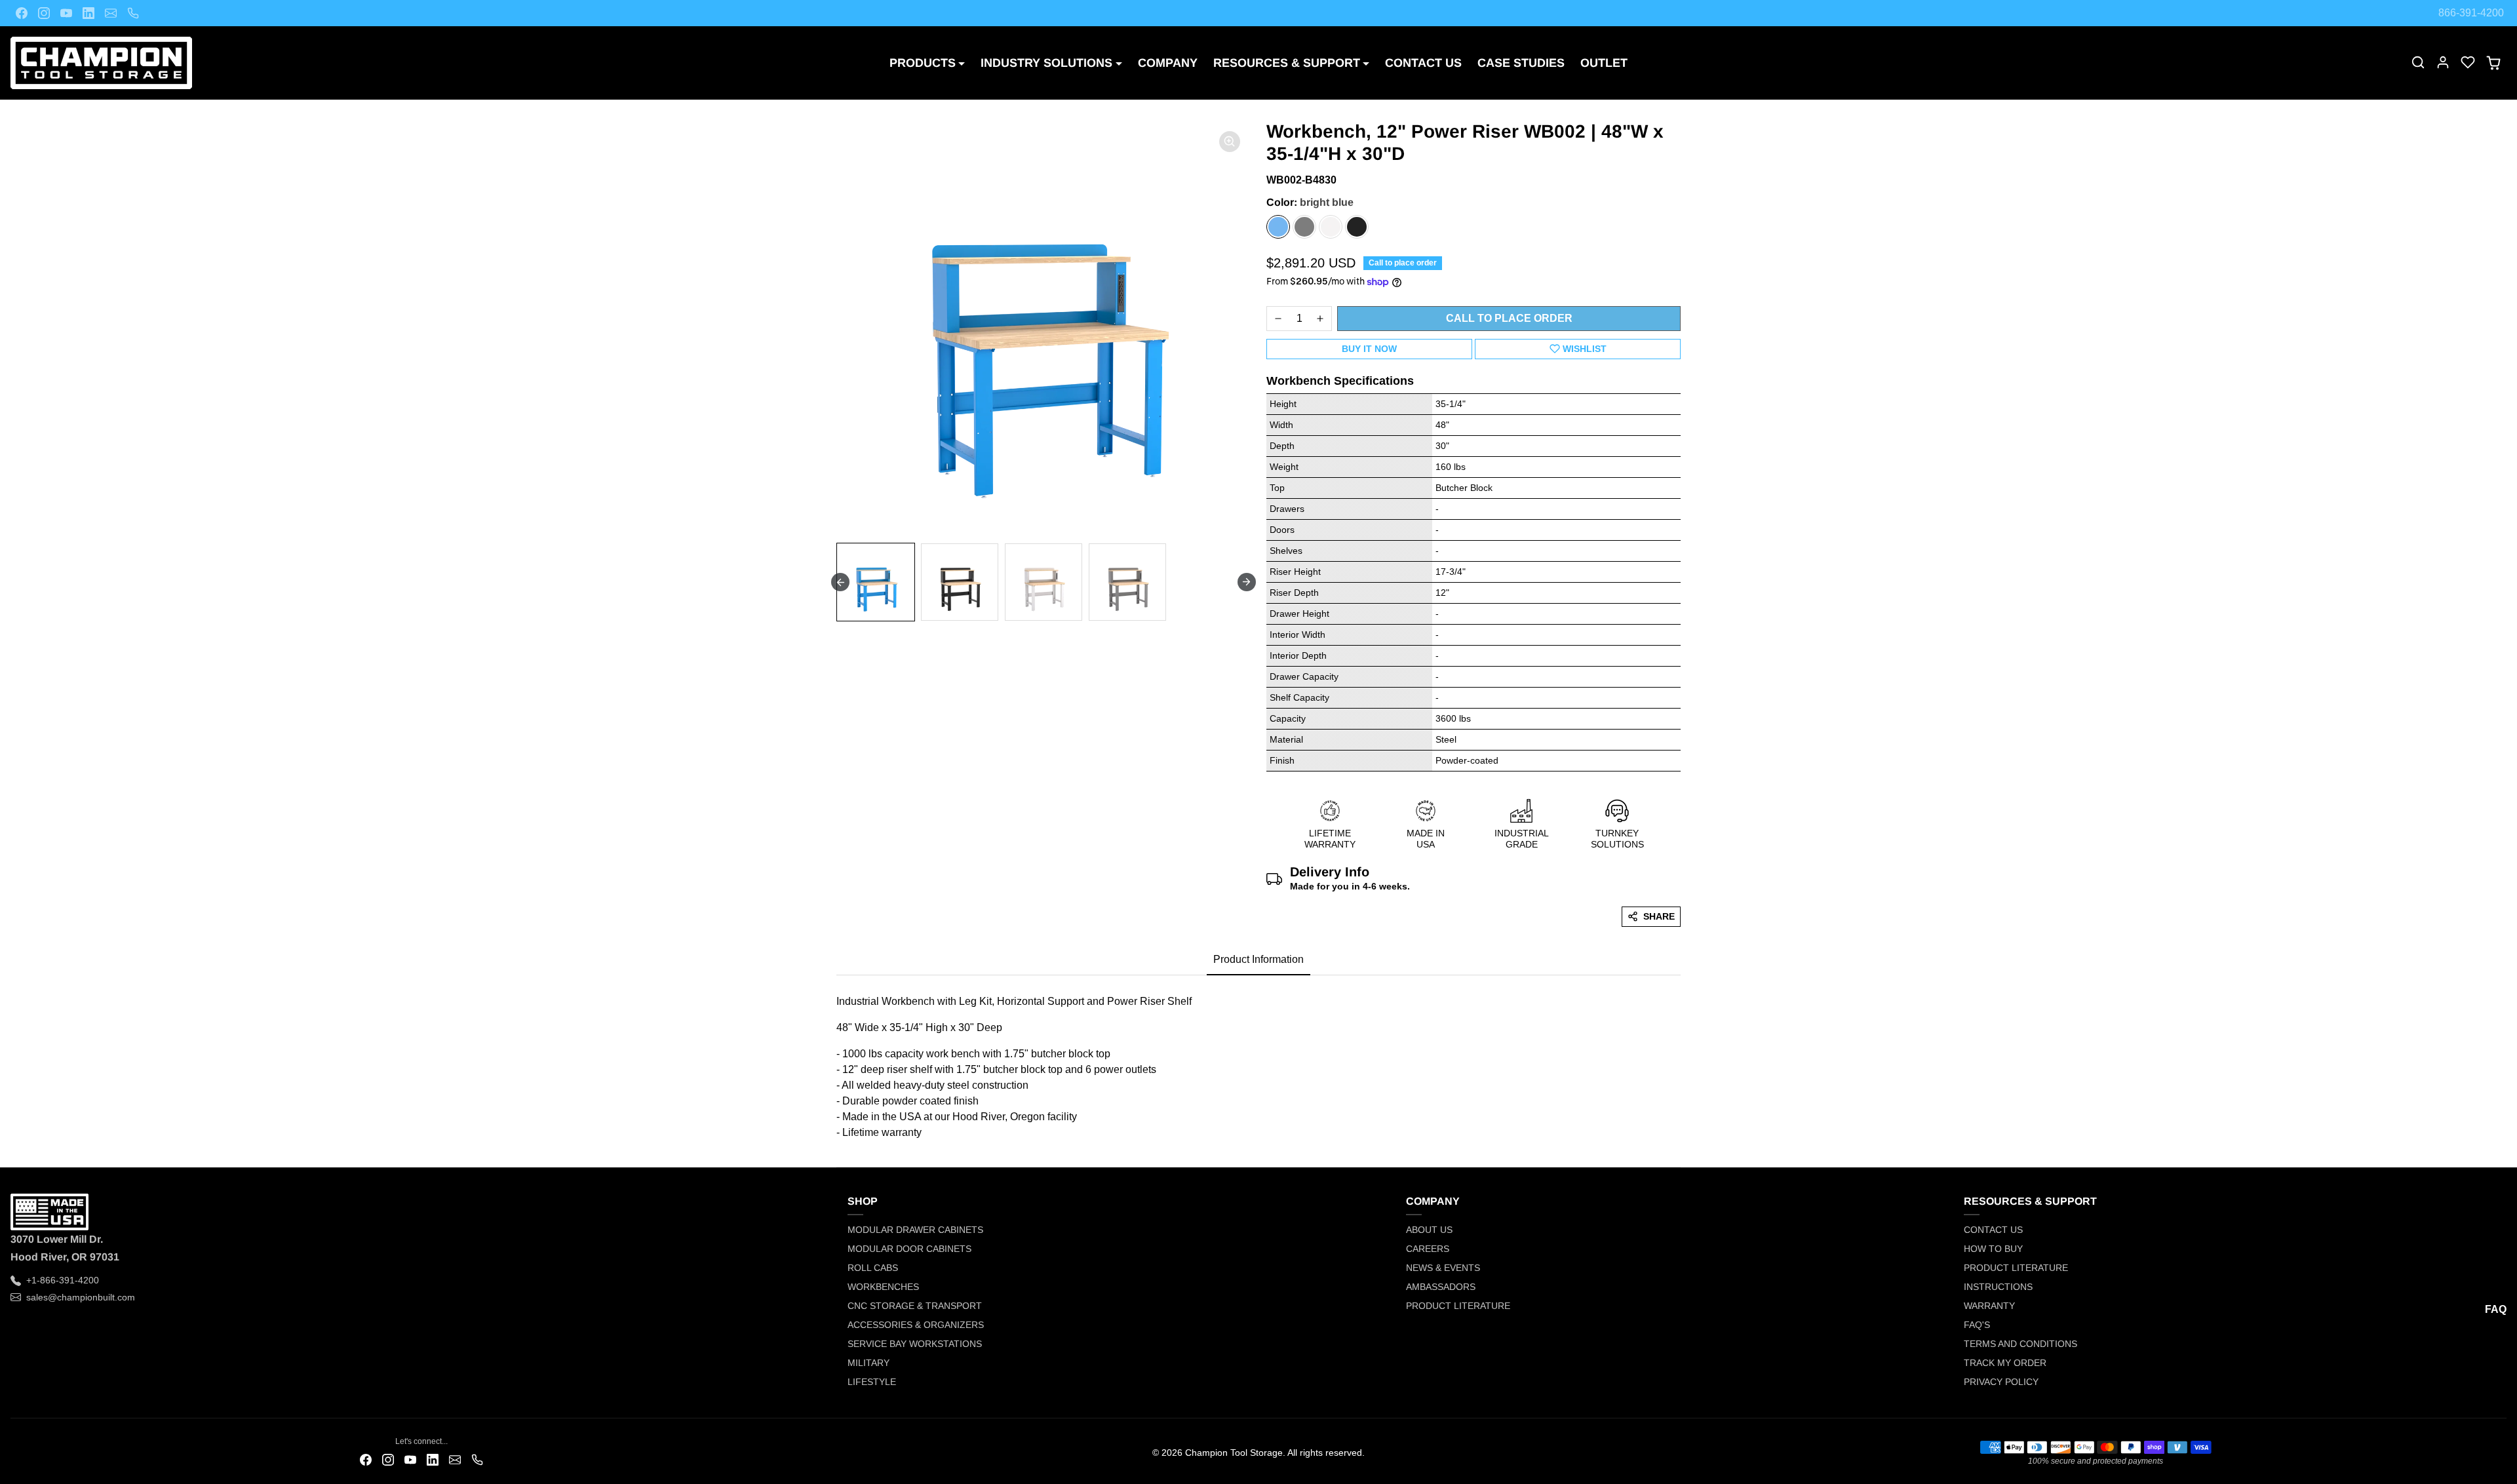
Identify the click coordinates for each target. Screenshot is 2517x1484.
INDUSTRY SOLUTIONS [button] (1046, 63)
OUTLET (1604, 63)
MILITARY (868, 1363)
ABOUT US (1429, 1230)
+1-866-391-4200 (63, 1280)
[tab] (1258, 960)
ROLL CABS (873, 1268)
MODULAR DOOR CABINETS (909, 1249)
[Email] (111, 13)
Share (1659, 916)
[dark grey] (1304, 227)
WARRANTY (1989, 1306)
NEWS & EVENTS (1443, 1268)
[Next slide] (1247, 582)
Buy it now (1369, 349)
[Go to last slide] (840, 582)
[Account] (2443, 62)
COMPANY (1168, 63)
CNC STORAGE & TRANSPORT (915, 1306)
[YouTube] (66, 13)
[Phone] (133, 13)
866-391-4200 (2471, 13)
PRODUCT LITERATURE (1458, 1306)
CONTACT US (1423, 63)
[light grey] (1331, 227)
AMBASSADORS (1441, 1287)
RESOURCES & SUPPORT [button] (1287, 63)
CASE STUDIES (1521, 63)
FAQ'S (1977, 1325)
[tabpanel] (1258, 1063)
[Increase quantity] (1320, 319)
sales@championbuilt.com (81, 1297)
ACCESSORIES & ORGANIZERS (916, 1325)
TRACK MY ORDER (2005, 1363)
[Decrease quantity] (1278, 319)
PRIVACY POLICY (2001, 1382)
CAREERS (1428, 1249)
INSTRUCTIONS (1998, 1287)
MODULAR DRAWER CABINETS (915, 1230)
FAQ (2496, 1309)
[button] (2418, 62)
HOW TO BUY (1993, 1249)
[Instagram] (44, 13)
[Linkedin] (88, 13)
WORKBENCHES (883, 1287)
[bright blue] (1278, 227)
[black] (1357, 227)
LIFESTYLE (872, 1382)
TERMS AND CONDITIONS (2020, 1344)
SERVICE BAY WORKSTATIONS (915, 1344)
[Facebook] (22, 13)
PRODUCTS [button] (923, 63)
